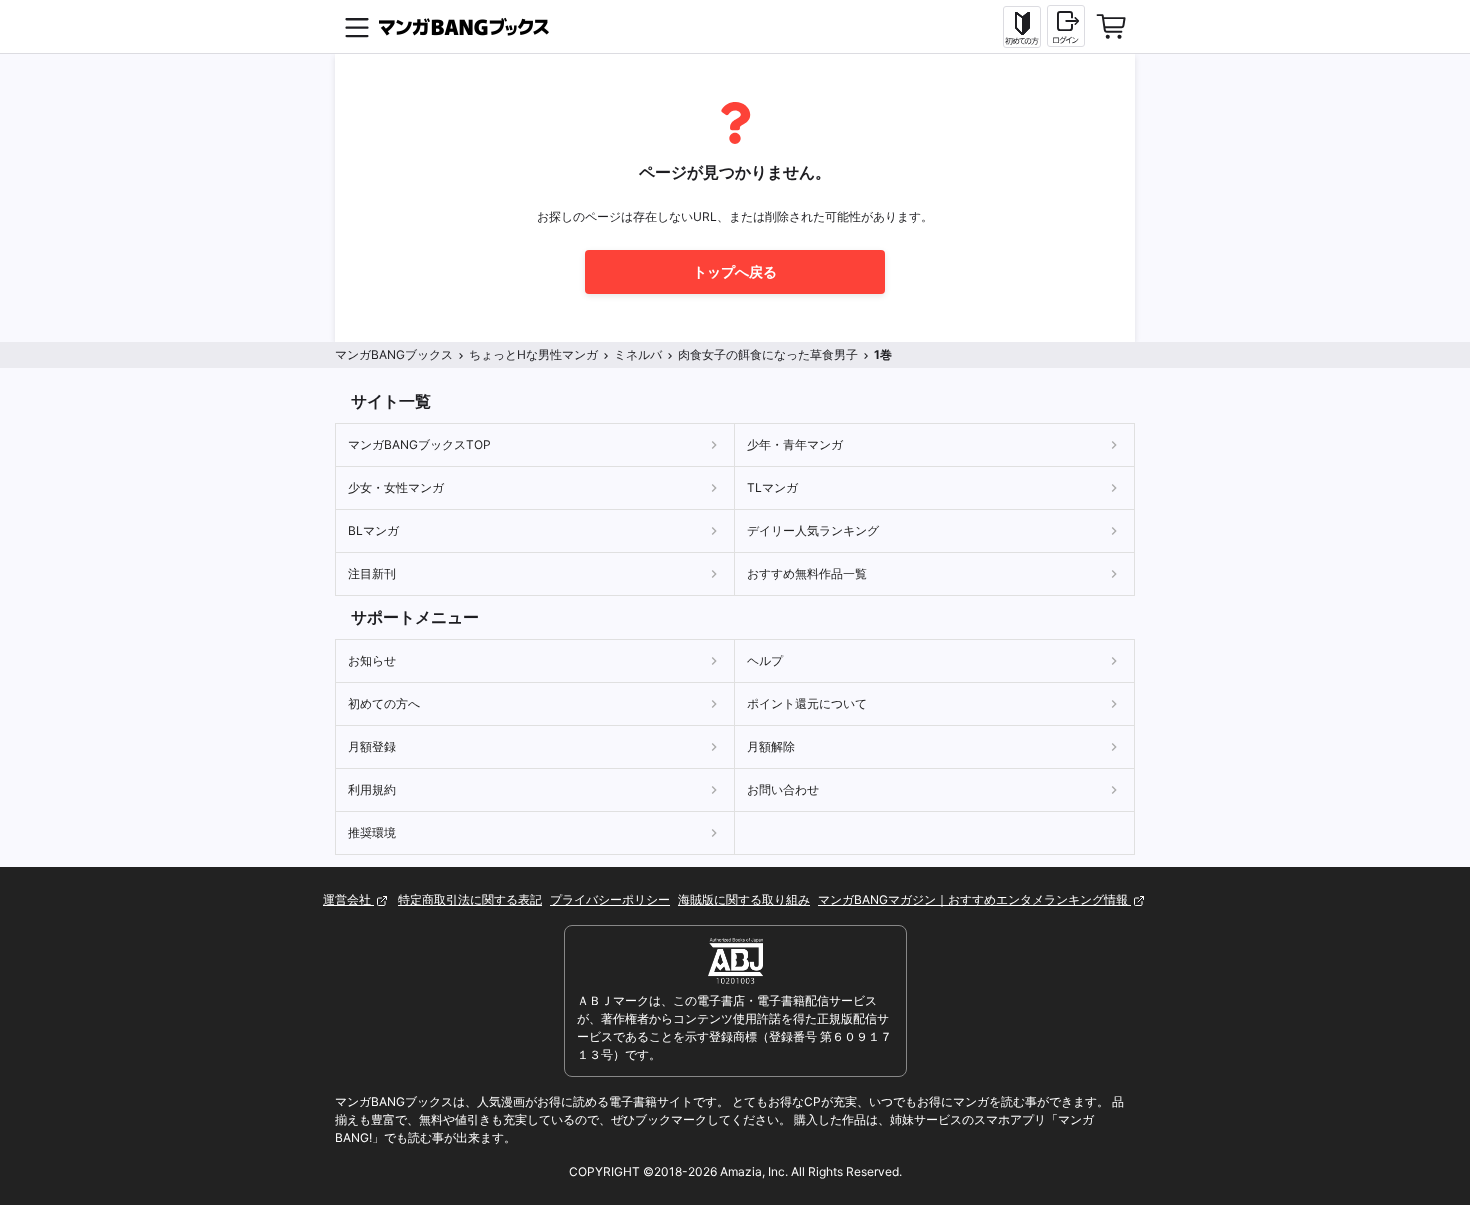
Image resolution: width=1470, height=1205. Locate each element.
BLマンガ (373, 530)
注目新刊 (372, 573)
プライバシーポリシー (610, 899)
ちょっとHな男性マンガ (533, 354)
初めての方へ (384, 703)
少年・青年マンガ (795, 444)
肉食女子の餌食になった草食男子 (768, 354)
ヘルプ (765, 660)
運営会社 (348, 899)
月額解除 (771, 746)
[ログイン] (1066, 26)
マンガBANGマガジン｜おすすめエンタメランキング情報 (974, 899)
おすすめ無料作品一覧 (807, 573)
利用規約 (372, 789)
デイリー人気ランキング (813, 530)
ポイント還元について (807, 703)
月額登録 (372, 746)
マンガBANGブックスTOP (419, 444)
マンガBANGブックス (394, 354)
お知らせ (372, 660)
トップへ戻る (735, 271)
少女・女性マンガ (396, 487)
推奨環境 (372, 832)
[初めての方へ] (1022, 27)
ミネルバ (638, 354)
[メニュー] (357, 27)
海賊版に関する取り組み (744, 899)
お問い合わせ (783, 789)
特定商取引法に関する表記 (470, 899)
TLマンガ (772, 487)
